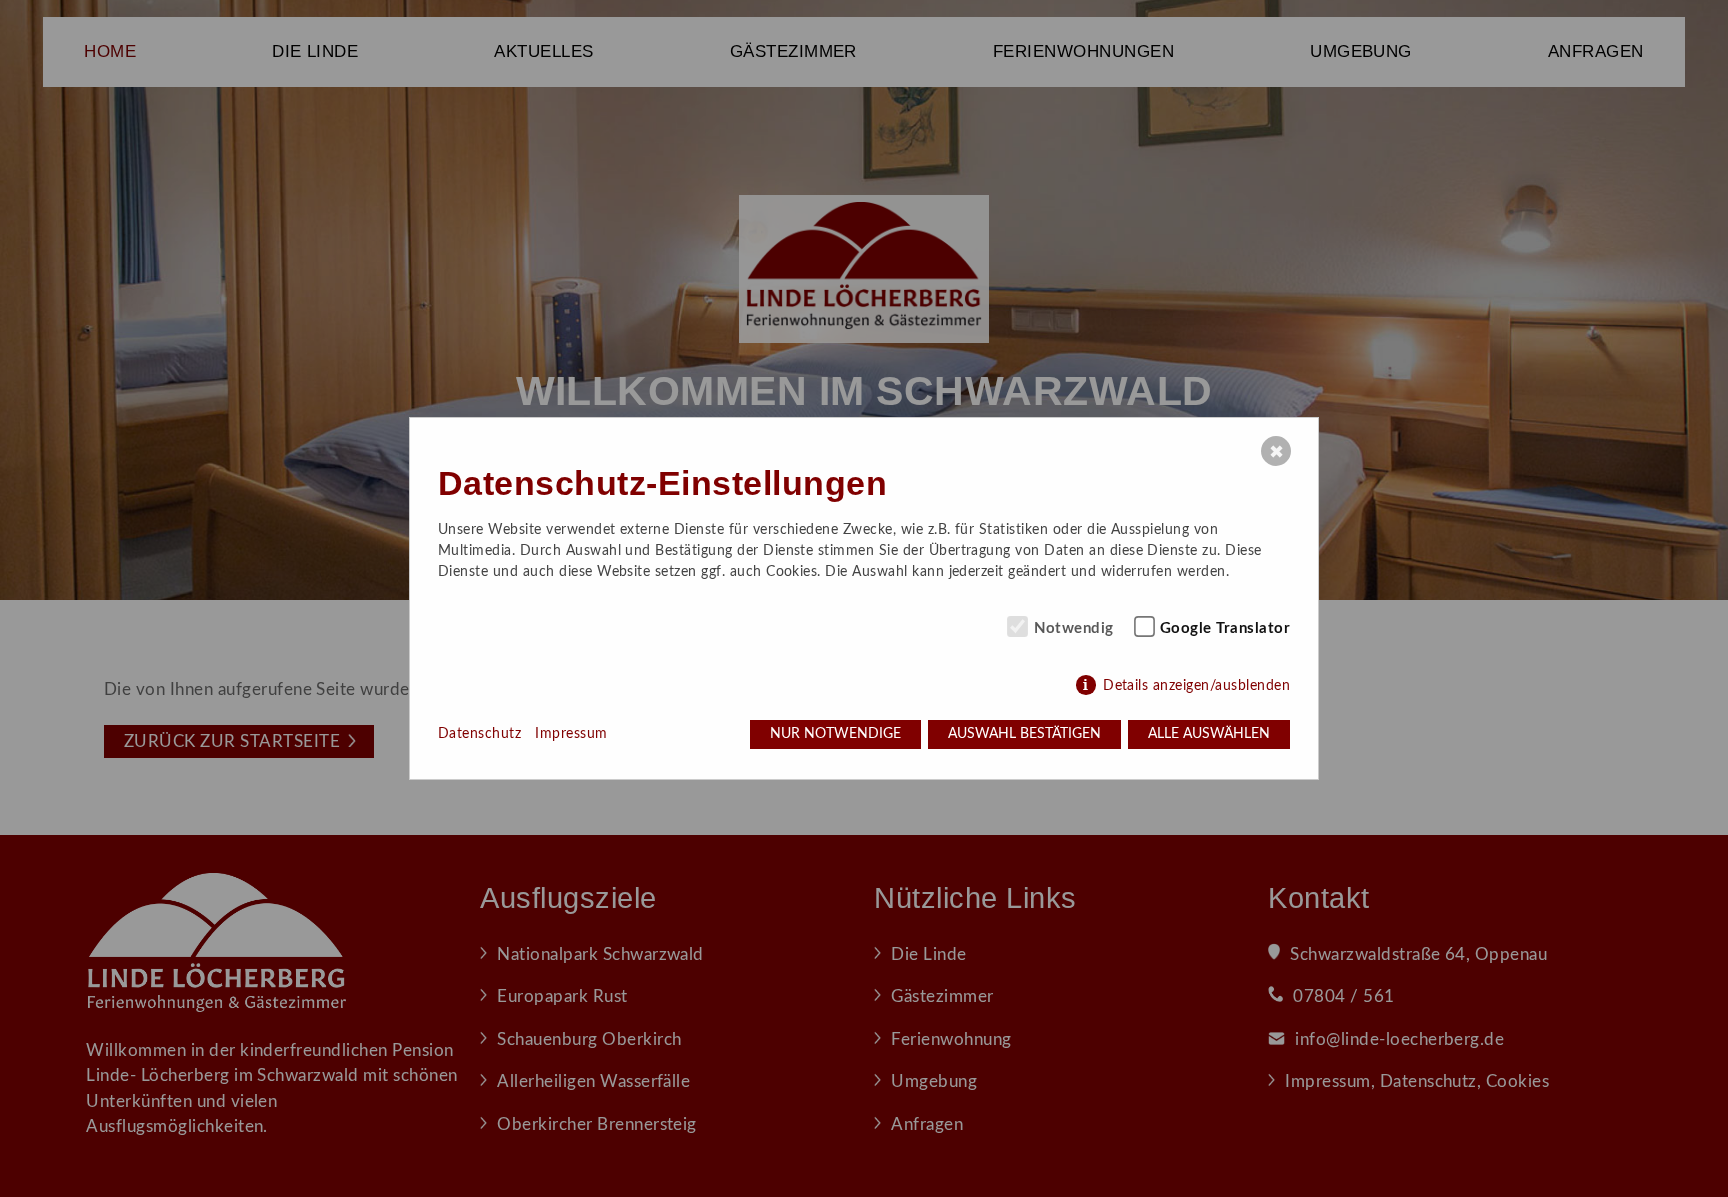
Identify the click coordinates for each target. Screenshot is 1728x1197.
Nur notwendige (835, 734)
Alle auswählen (1209, 734)
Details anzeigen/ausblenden (1196, 686)
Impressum (571, 734)
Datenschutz (479, 734)
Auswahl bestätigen (1024, 734)
